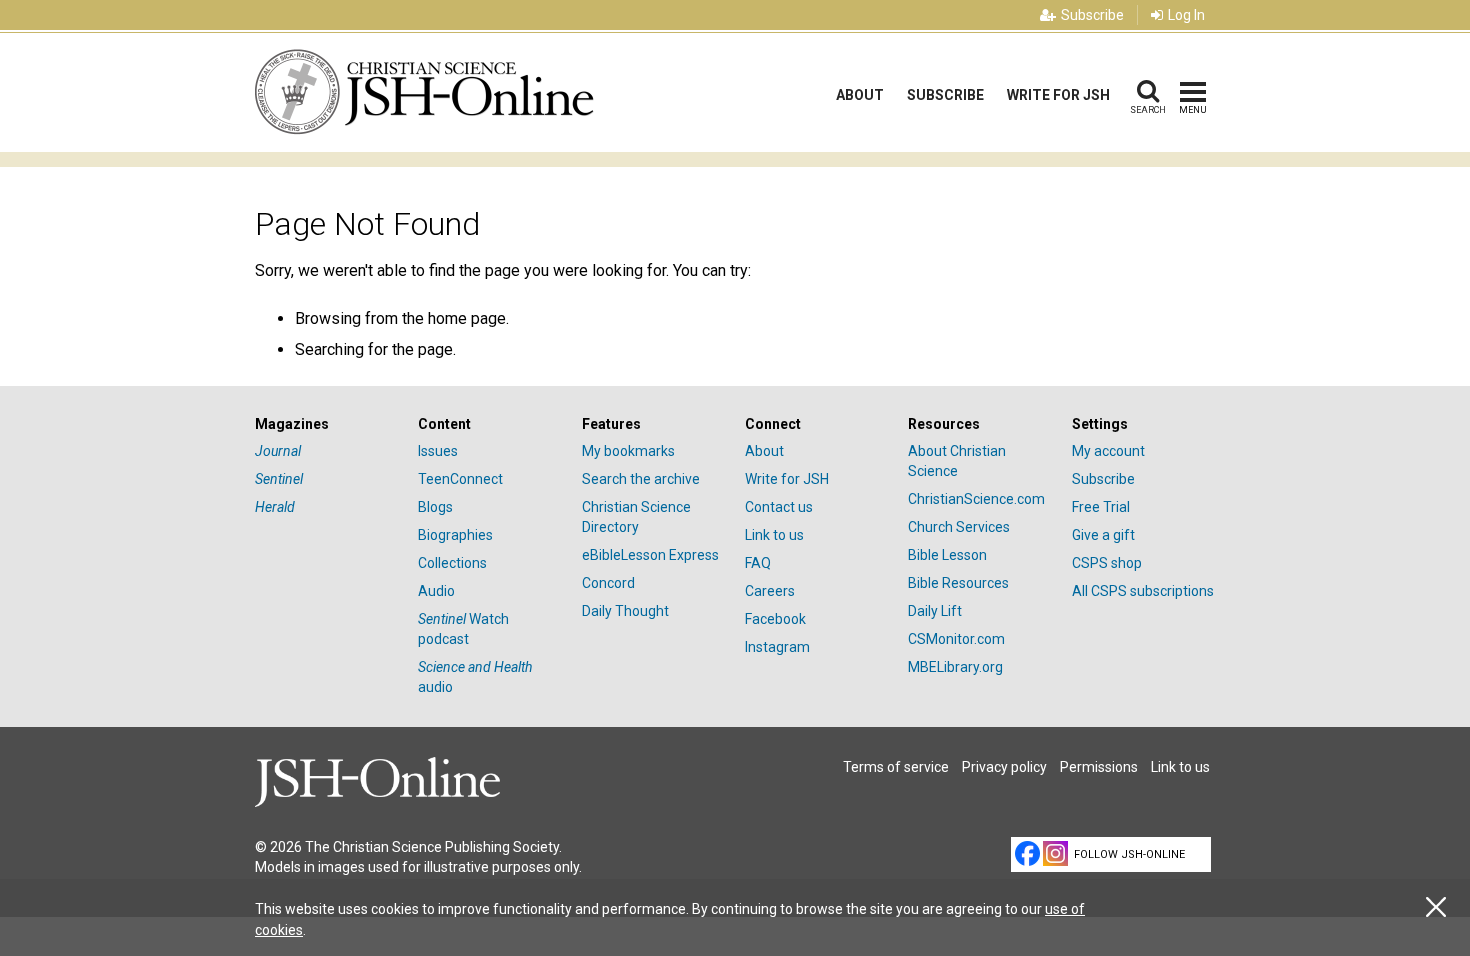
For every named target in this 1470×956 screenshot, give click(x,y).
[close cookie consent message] (1436, 907)
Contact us (779, 507)
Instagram (777, 647)
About (860, 95)
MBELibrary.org (955, 667)
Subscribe (1092, 15)
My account (1108, 451)
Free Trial (1101, 507)
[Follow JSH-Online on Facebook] (1027, 853)
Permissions (1099, 767)
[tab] (326, 424)
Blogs (435, 507)
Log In (1186, 15)
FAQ (758, 563)
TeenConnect (460, 479)
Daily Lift (935, 611)
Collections (452, 563)
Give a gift (1103, 535)
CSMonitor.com (956, 639)
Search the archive (641, 479)
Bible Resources (958, 583)
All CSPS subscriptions (1143, 591)
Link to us (774, 535)
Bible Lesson (947, 555)
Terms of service (896, 767)
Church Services (959, 527)
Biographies (455, 535)
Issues (438, 451)
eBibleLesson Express (650, 555)
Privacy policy (1004, 767)
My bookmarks (628, 451)
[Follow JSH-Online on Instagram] (1055, 853)
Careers (770, 591)
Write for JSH (1058, 95)
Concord (608, 583)
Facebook (775, 619)
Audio (436, 591)
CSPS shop (1107, 563)
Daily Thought (625, 611)
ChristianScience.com (976, 499)
